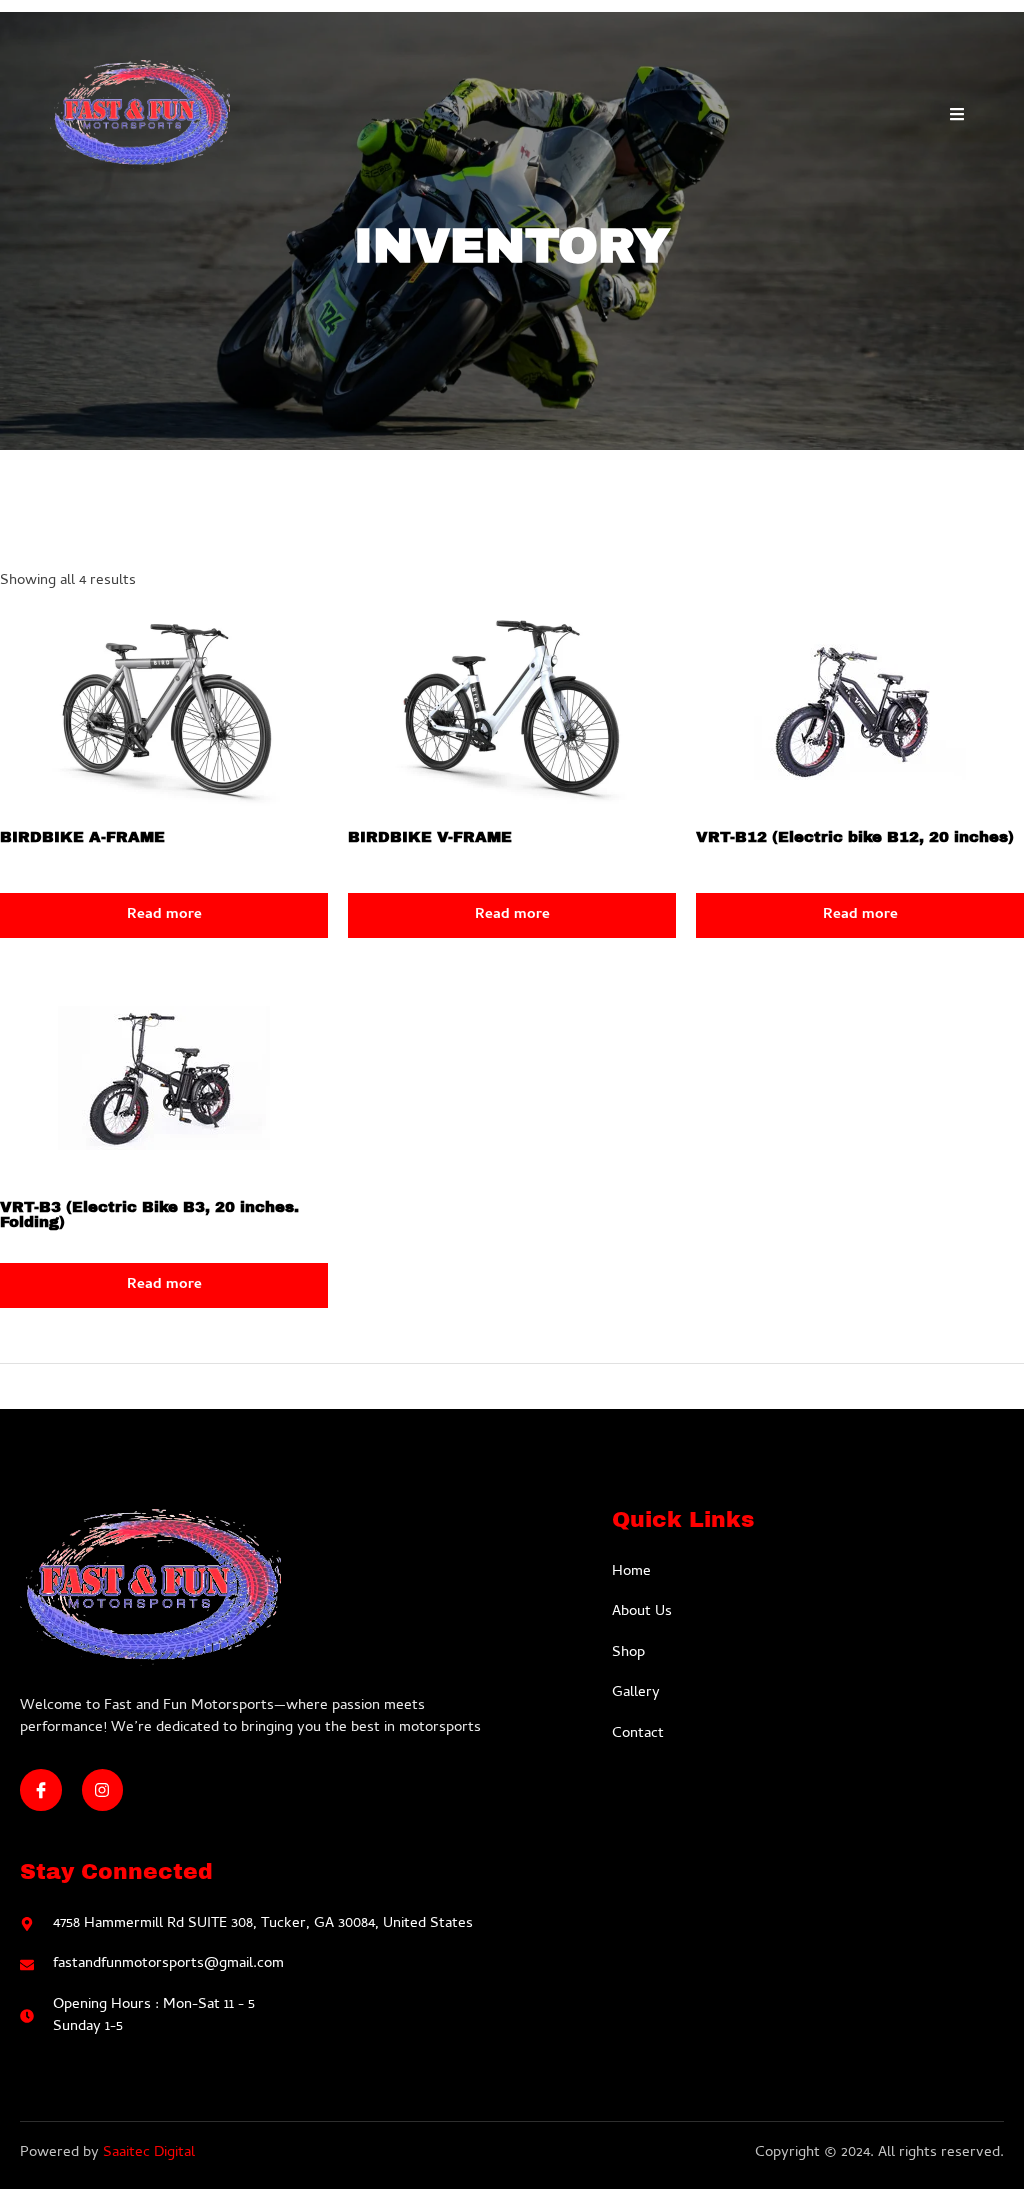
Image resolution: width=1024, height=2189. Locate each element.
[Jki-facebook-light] (41, 1790)
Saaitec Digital (149, 2153)
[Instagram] (103, 1790)
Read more (164, 915)
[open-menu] (957, 119)
